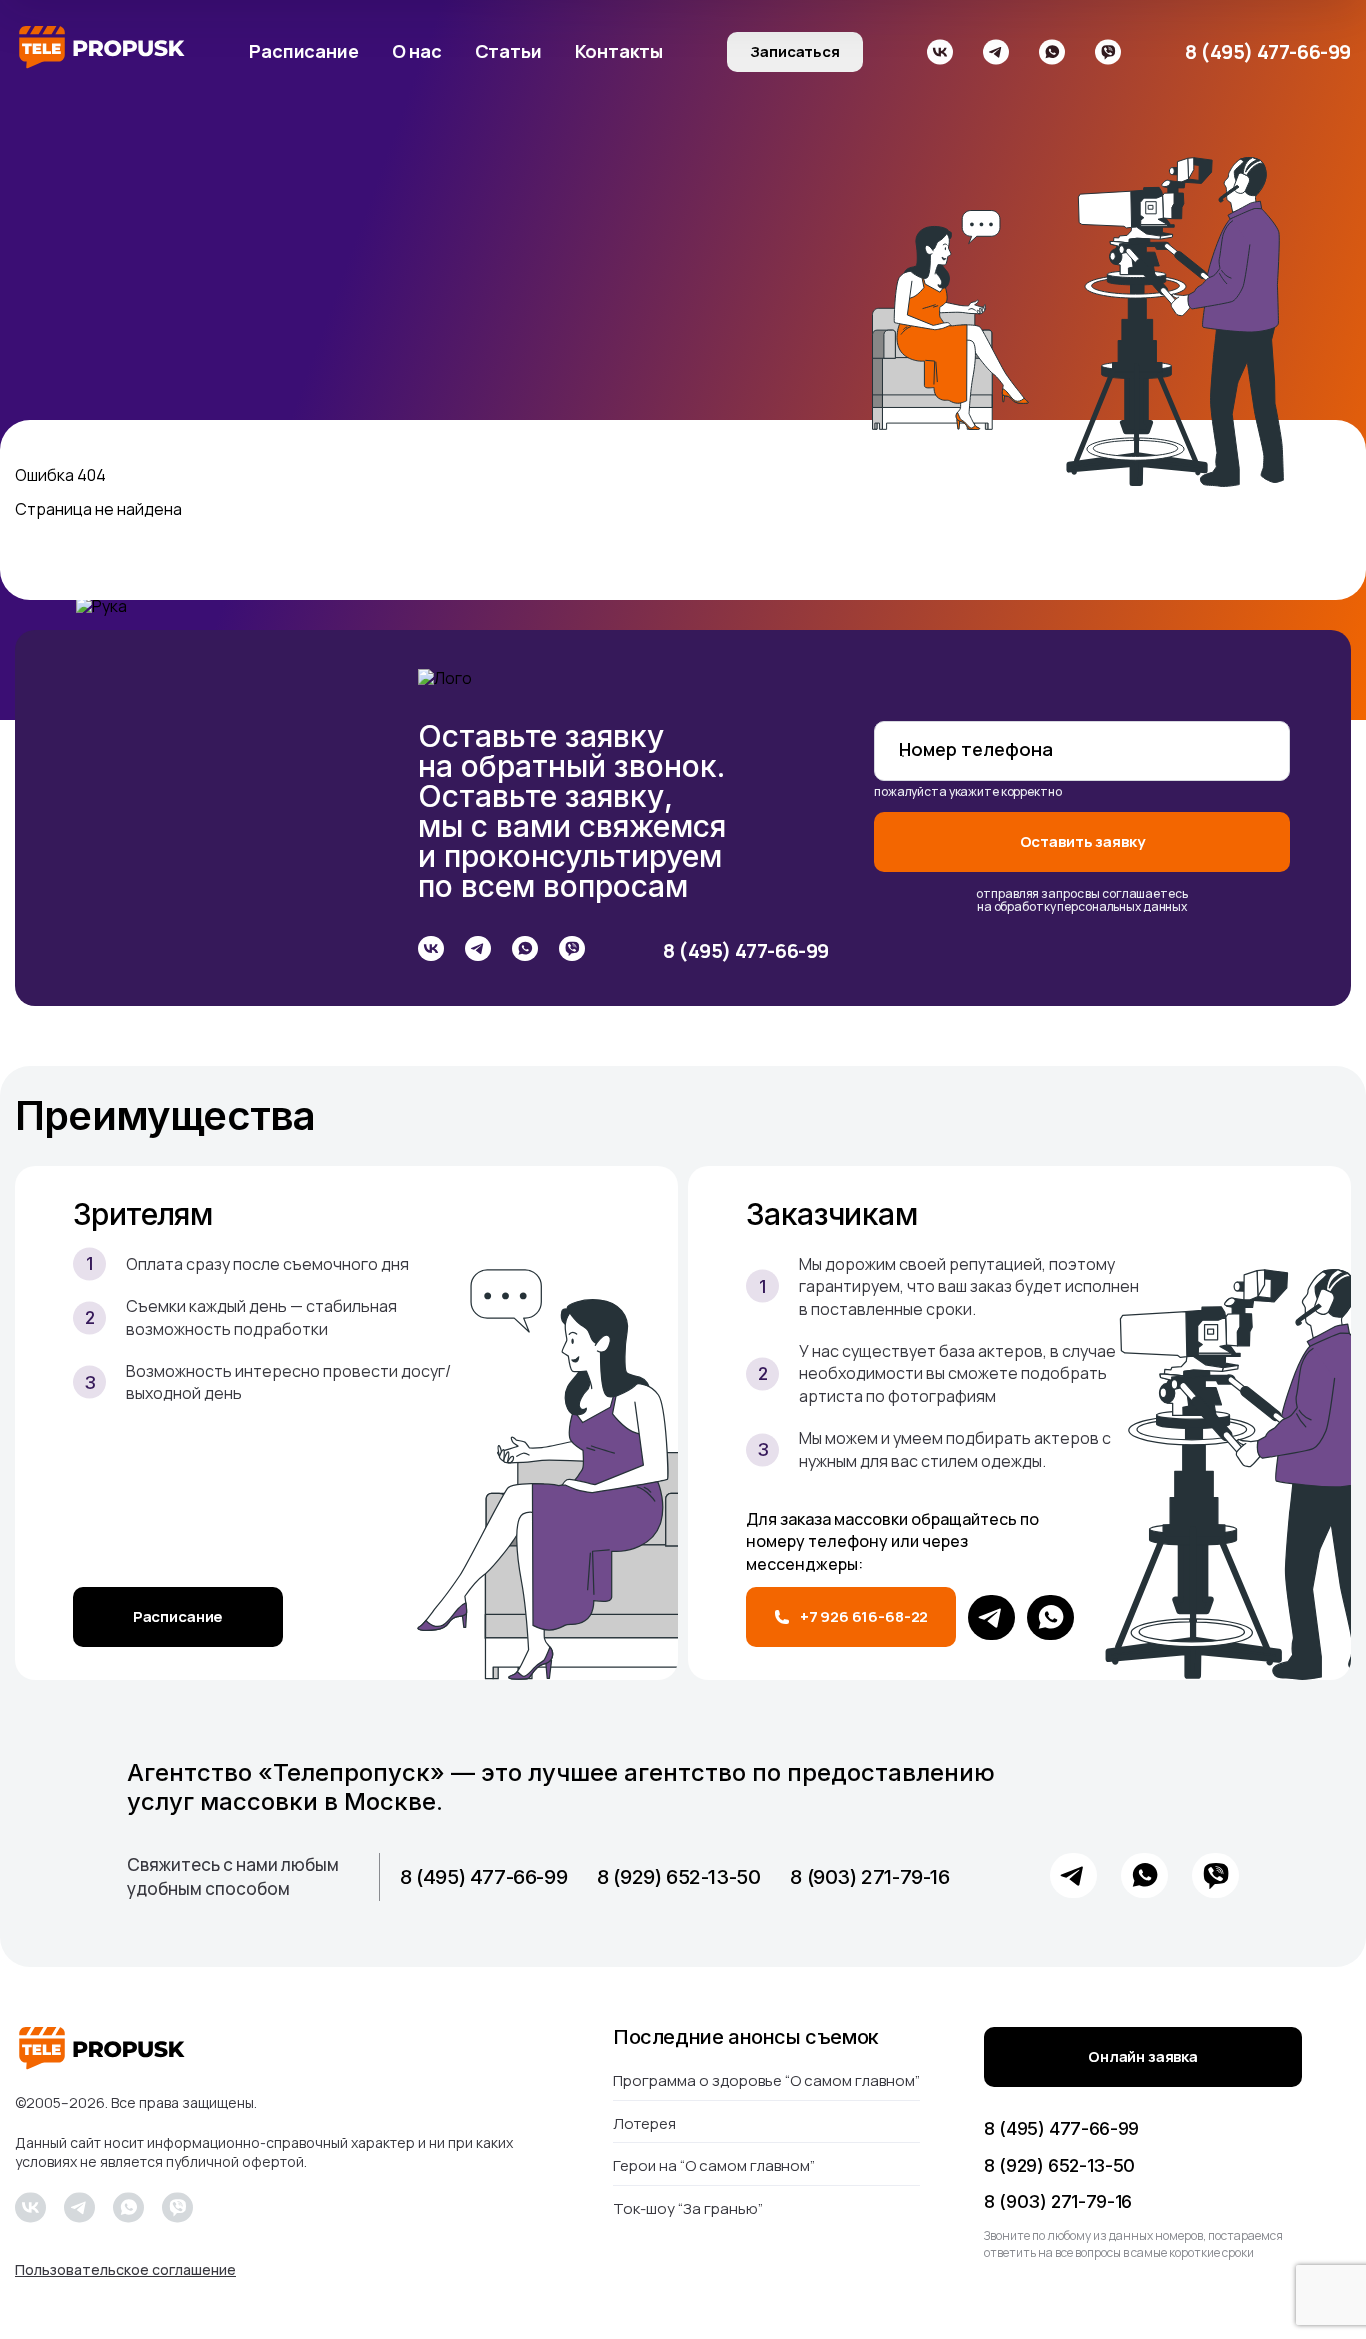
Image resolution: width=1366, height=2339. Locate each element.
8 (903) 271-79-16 (869, 1877)
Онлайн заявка (1143, 2056)
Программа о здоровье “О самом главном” (766, 2082)
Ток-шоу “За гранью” (688, 2208)
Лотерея (644, 2123)
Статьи (508, 51)
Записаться (795, 51)
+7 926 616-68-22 (864, 1616)
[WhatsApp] (1050, 1617)
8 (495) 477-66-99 (1268, 52)
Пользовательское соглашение (125, 2270)
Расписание (303, 51)
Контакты (619, 51)
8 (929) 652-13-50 (678, 1877)
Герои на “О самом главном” (714, 2165)
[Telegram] (991, 1617)
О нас (417, 51)
